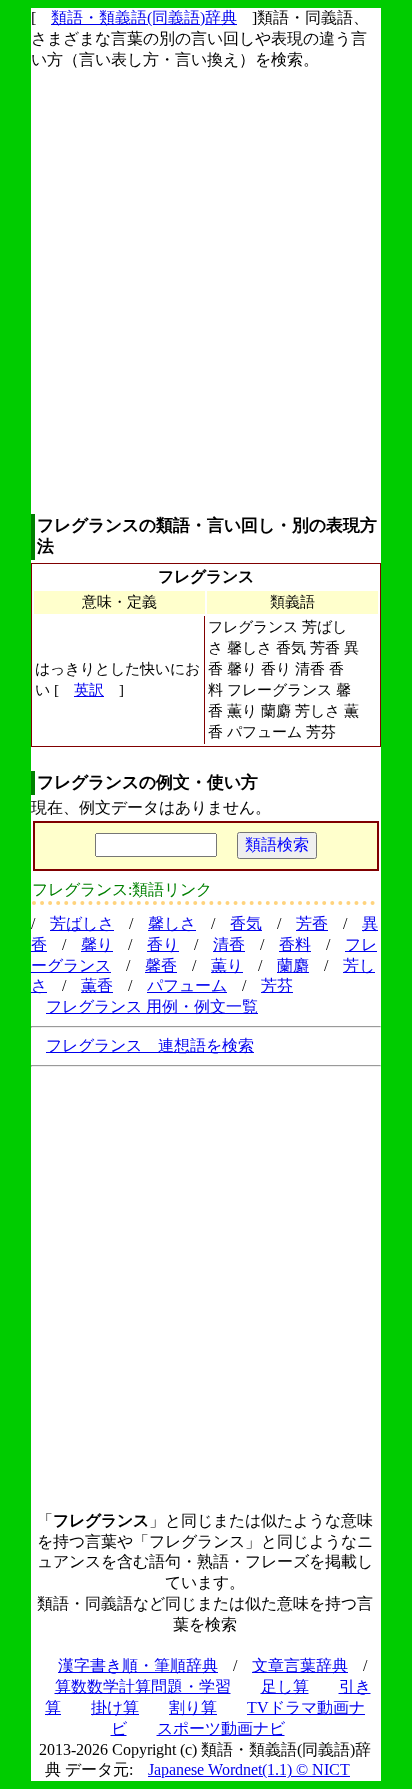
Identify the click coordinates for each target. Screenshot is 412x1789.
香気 (246, 923)
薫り (227, 965)
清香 (229, 944)
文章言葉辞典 (300, 1665)
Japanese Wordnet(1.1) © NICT (249, 1769)
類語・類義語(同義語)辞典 (144, 17)
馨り (97, 944)
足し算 (285, 1686)
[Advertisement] (206, 292)
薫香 (97, 985)
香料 (295, 944)
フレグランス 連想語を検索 (150, 1045)
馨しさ (172, 923)
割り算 (193, 1707)
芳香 (312, 923)
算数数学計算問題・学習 (143, 1686)
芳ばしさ (82, 923)
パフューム (187, 985)
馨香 (161, 965)
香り (163, 944)
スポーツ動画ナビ (221, 1728)
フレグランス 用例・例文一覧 (152, 1006)
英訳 (89, 690)
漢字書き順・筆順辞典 (138, 1665)
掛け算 (115, 1707)
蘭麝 (293, 965)
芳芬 (277, 985)
